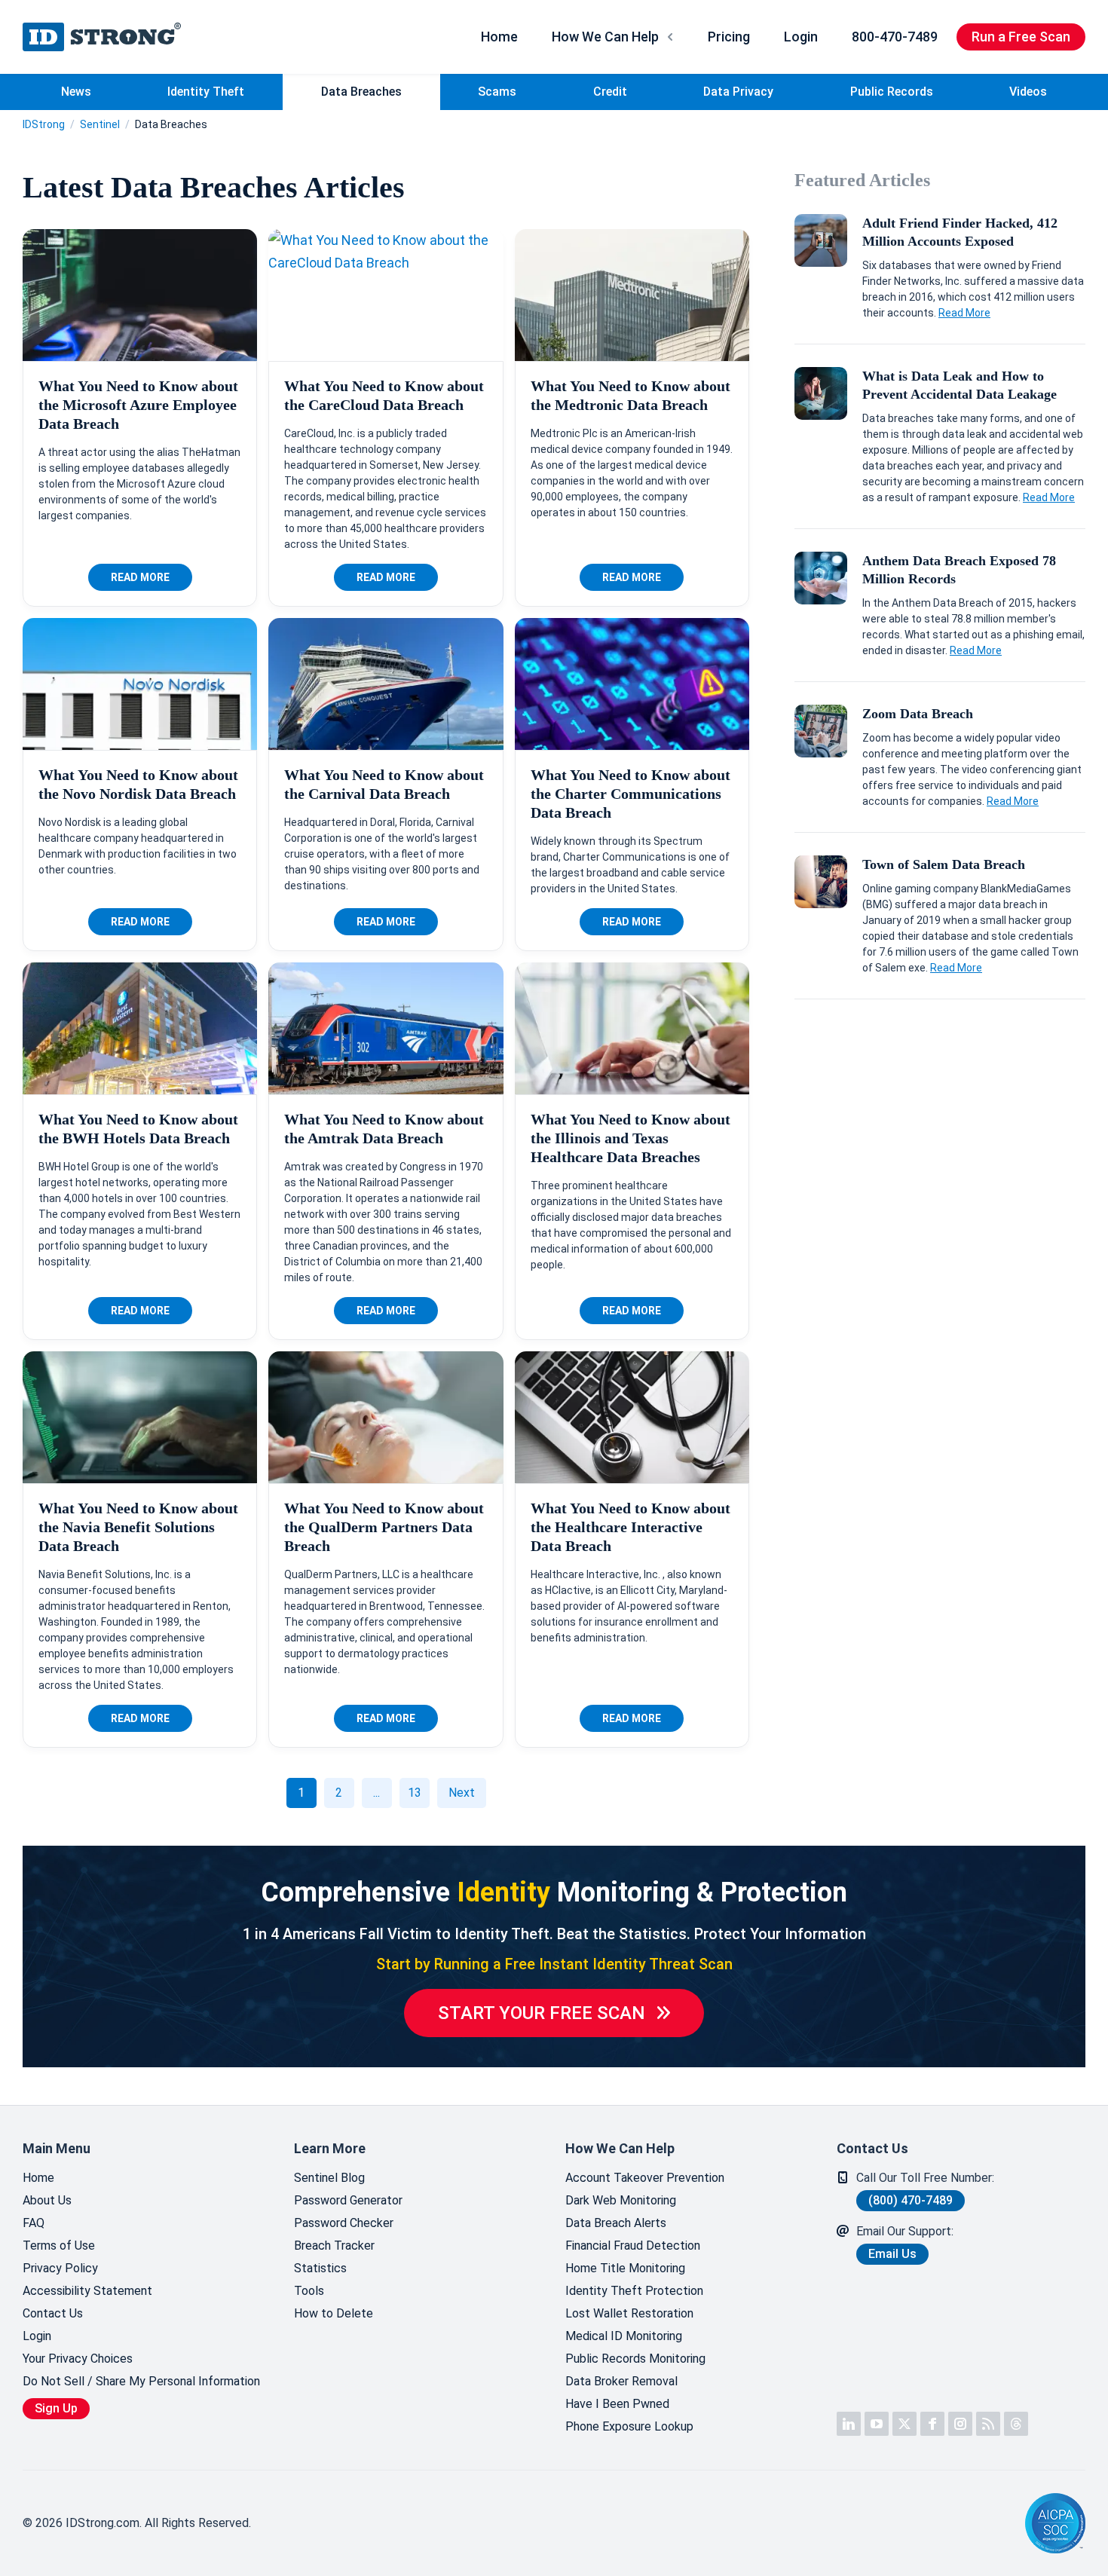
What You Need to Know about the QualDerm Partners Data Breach (384, 1527)
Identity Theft (206, 92)
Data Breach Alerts (616, 2223)
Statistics (320, 2268)
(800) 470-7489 (911, 2200)
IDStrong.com (102, 37)
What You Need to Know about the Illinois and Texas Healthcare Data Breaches (631, 1138)
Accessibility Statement (87, 2291)
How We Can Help (605, 37)
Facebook (932, 2424)
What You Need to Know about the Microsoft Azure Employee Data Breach (138, 405)
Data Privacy (738, 92)
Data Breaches (361, 92)
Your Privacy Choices (78, 2359)
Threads (1016, 2424)
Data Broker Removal (621, 2381)
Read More (140, 577)
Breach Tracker (334, 2246)
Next (462, 1793)
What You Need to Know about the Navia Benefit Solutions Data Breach (138, 1527)
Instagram (960, 2424)
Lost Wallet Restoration (629, 2313)
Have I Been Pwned (617, 2404)
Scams (497, 92)
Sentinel (100, 124)
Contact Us (53, 2313)
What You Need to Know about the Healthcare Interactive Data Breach (631, 1527)
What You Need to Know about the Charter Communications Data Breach (631, 794)
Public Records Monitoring (635, 2359)
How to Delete (334, 2313)
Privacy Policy (60, 2268)
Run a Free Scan (1021, 37)
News (76, 92)
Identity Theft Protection (634, 2291)
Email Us (892, 2254)
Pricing (729, 37)
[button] (976, 2524)
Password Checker (344, 2223)
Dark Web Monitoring (621, 2200)
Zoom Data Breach (918, 714)
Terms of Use (59, 2246)
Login (801, 37)
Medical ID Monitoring (624, 2336)
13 (415, 1793)
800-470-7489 (895, 37)
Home (499, 37)
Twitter (904, 2424)
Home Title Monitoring (625, 2268)
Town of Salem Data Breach (944, 864)
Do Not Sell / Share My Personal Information (141, 2381)
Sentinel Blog (329, 2178)
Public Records (892, 92)
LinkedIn (849, 2424)
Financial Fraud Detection (633, 2246)
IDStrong (44, 124)
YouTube (877, 2424)
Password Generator (348, 2200)
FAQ (34, 2223)
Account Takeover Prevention (645, 2178)
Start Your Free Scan (542, 2013)
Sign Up (56, 2408)
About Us (47, 2200)
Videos (1028, 92)
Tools (309, 2291)
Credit (610, 92)
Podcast (988, 2424)
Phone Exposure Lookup (629, 2426)
